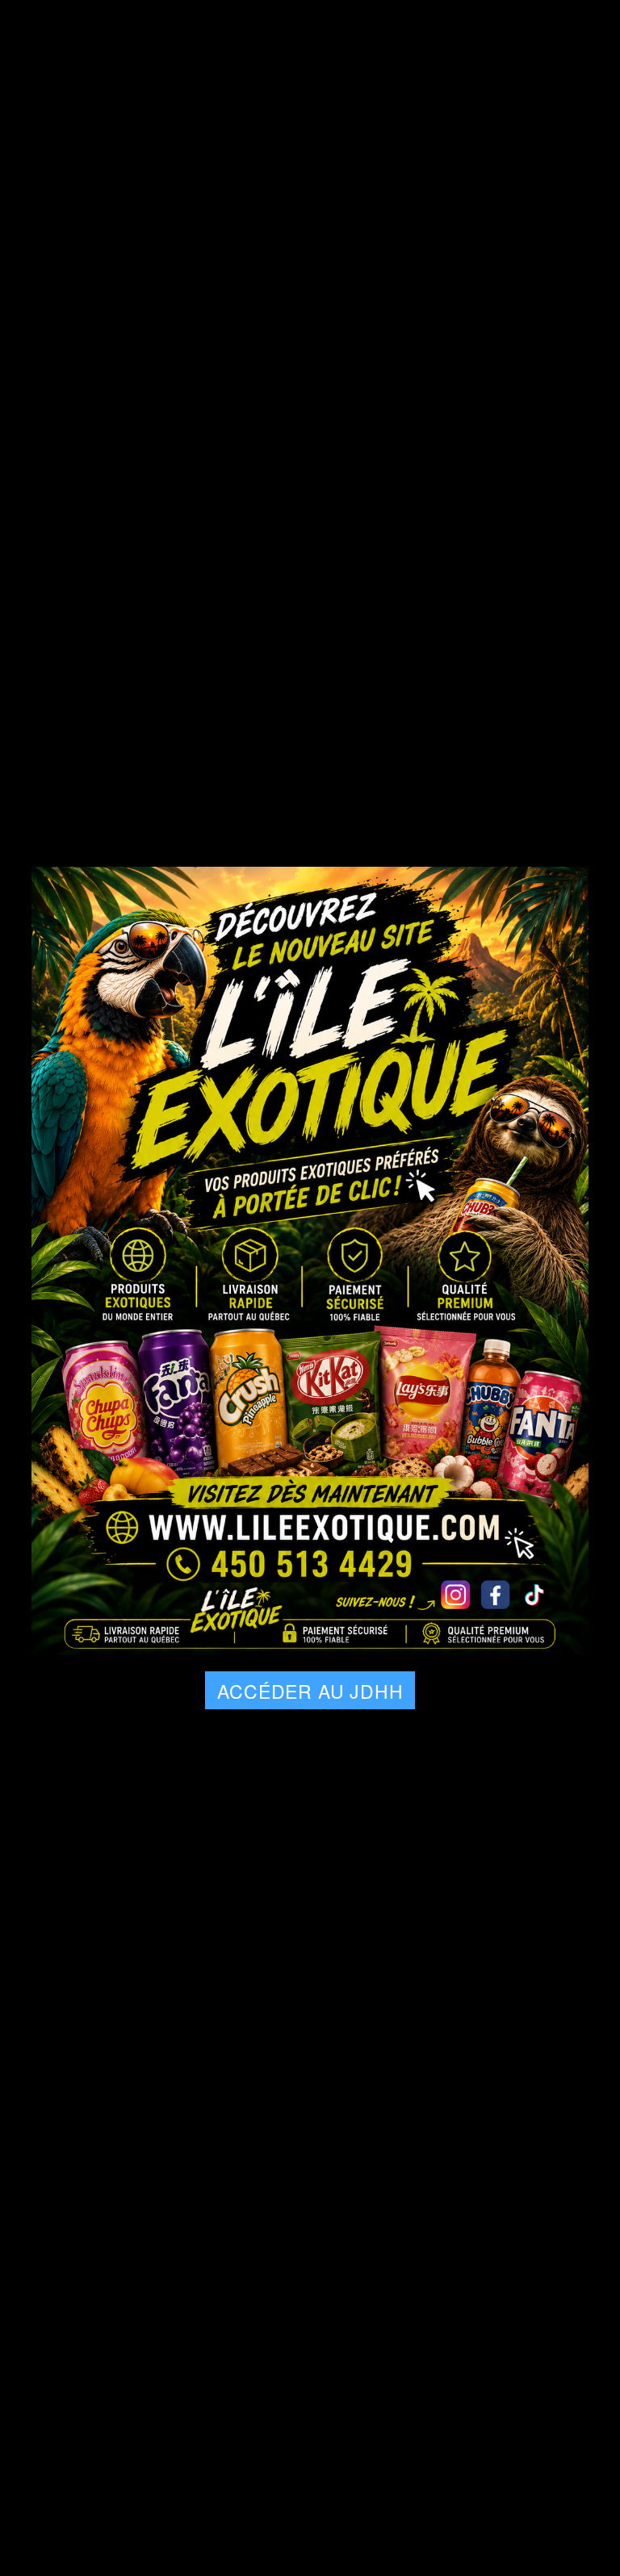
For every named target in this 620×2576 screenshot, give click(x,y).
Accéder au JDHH (310, 1691)
